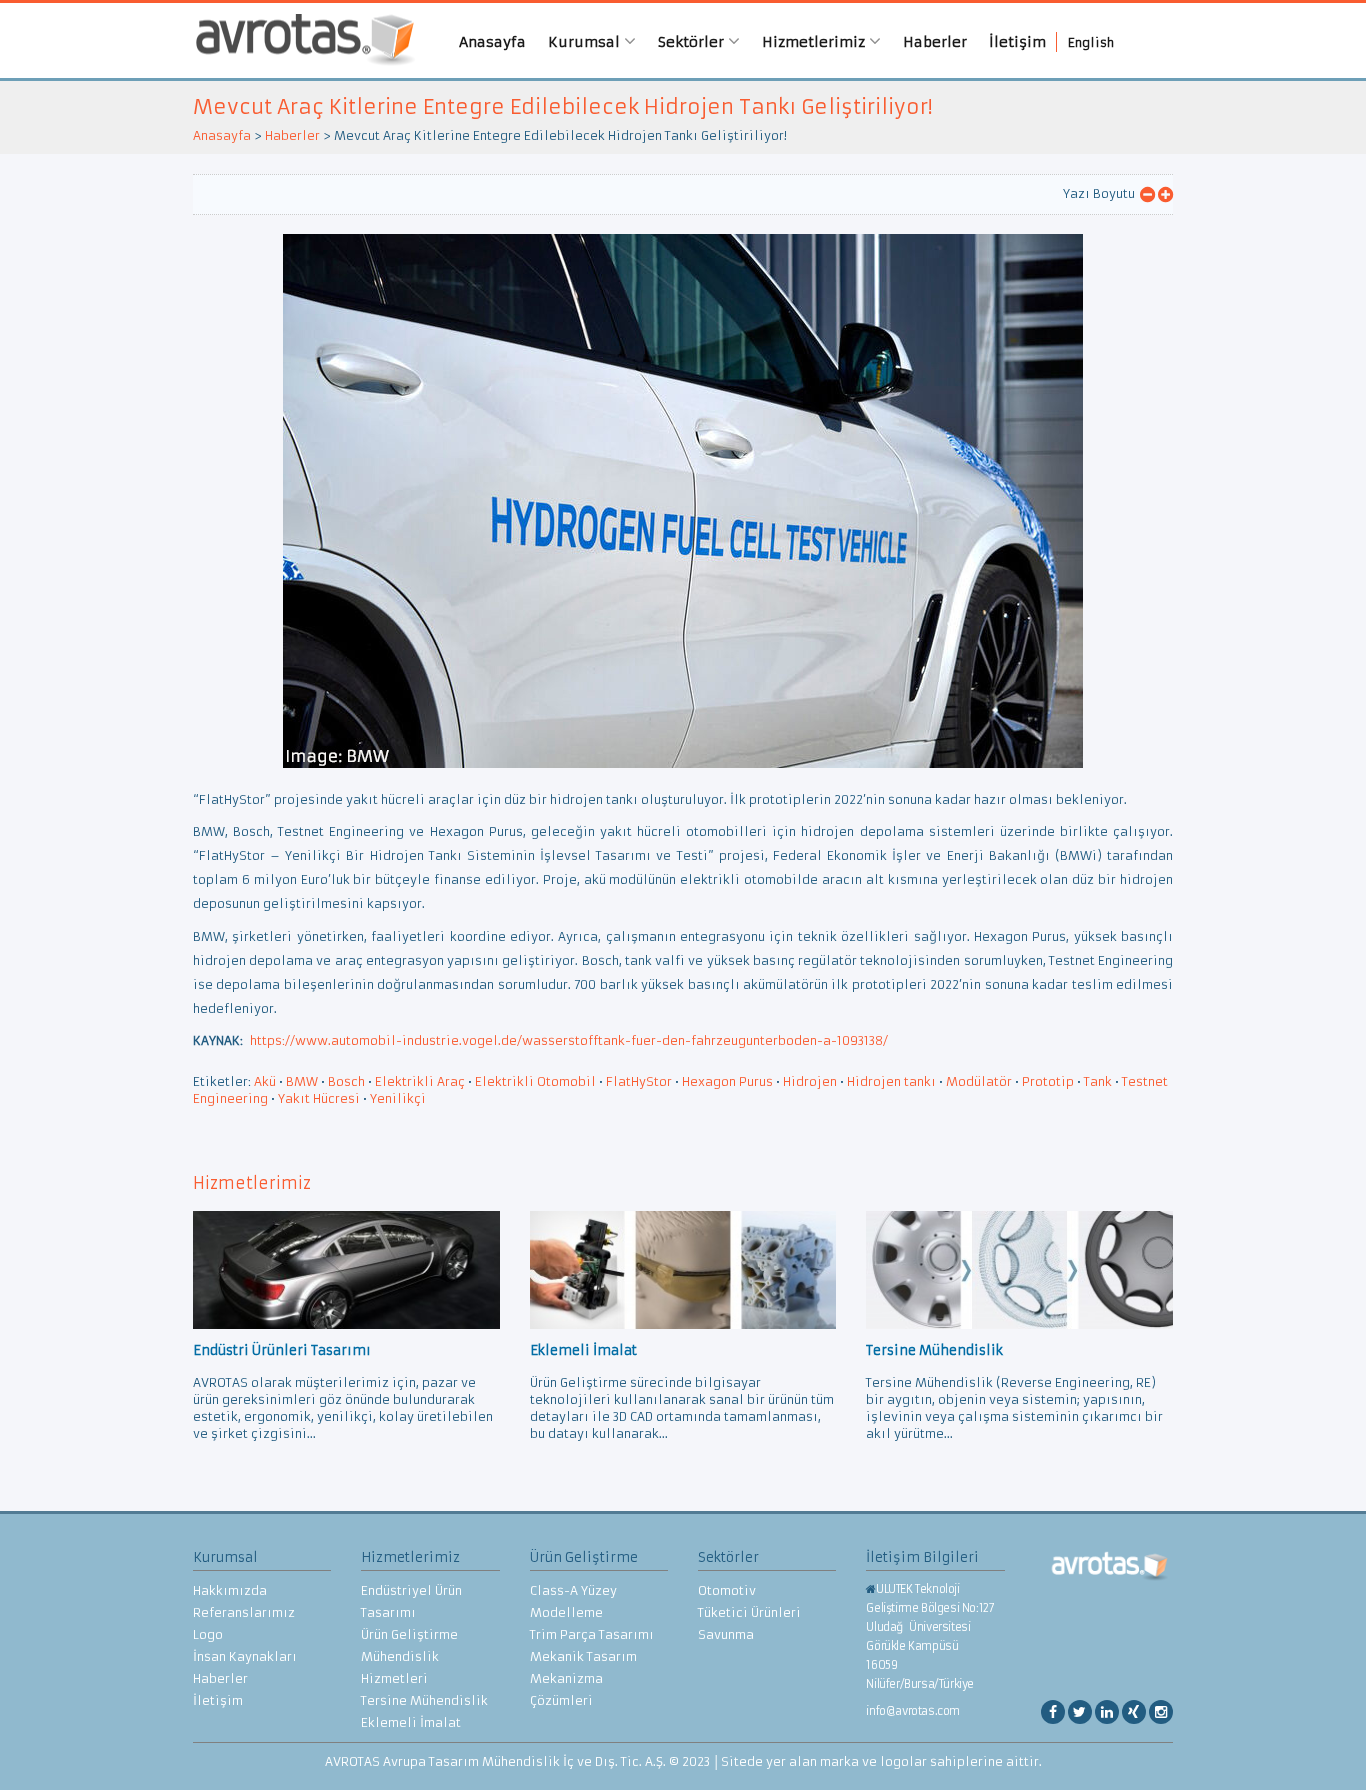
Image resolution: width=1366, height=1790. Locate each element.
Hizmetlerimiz (815, 42)
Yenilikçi (398, 1098)
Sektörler (693, 42)
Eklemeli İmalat (411, 1722)
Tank (1098, 1081)
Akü (265, 1081)
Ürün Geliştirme (409, 1634)
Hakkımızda (230, 1590)
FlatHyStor (639, 1081)
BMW (302, 1081)
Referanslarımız (244, 1612)
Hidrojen (810, 1081)
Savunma (726, 1634)
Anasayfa (492, 42)
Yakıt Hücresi (319, 1098)
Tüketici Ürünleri (749, 1612)
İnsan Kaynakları (245, 1656)
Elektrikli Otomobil (535, 1081)
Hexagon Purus (727, 1081)
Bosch (346, 1081)
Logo (208, 1634)
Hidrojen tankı (891, 1081)
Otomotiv (727, 1590)
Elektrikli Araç (420, 1081)
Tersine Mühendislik (424, 1700)
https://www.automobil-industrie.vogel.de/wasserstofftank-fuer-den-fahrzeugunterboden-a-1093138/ (569, 1040)
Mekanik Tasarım (583, 1656)
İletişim (1017, 42)
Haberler (935, 42)
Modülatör (979, 1081)
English (1091, 42)
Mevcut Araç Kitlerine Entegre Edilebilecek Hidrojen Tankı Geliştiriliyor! (562, 106)
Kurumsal (586, 42)
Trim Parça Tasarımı (592, 1634)
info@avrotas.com (913, 1711)
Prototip (1048, 1081)
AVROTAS (298, 40)
